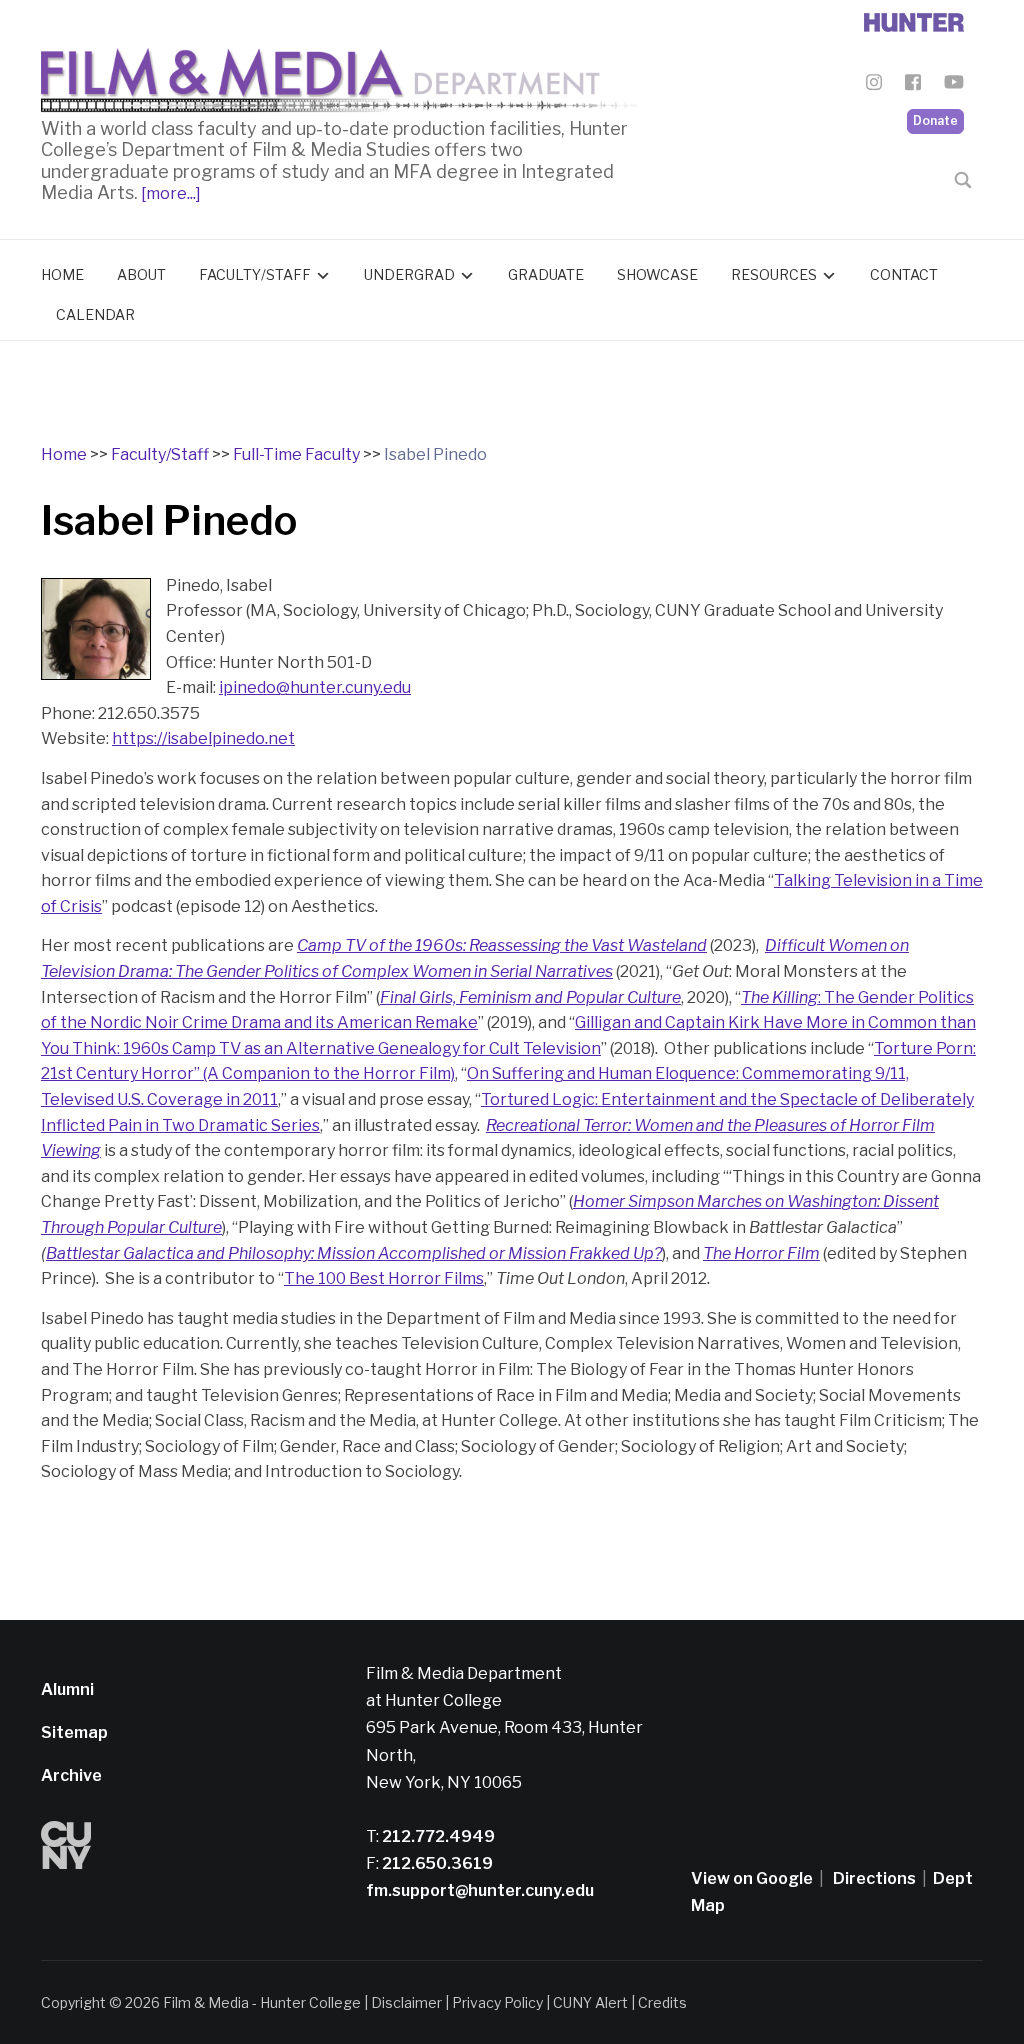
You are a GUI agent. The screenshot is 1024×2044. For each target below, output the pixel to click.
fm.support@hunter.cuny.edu (480, 1890)
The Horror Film (761, 1253)
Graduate (546, 274)
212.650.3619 (436, 1863)
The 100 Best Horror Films (384, 1278)
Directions (874, 1878)
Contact (904, 274)
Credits (662, 2002)
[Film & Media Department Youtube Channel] (954, 85)
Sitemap (74, 1732)
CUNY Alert (590, 2002)
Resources (774, 274)
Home (62, 274)
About (141, 274)
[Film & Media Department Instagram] (874, 85)
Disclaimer (406, 2002)
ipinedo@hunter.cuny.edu (315, 687)
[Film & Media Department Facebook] (913, 85)
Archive (71, 1775)
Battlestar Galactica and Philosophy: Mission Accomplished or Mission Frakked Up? (354, 1253)
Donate (935, 120)
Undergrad (409, 274)
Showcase (657, 274)
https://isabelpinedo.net (203, 738)
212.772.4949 (437, 1836)
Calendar (95, 314)
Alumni (67, 1689)
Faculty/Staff (255, 274)
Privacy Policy (497, 2002)
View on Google (752, 1878)
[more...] (169, 193)
